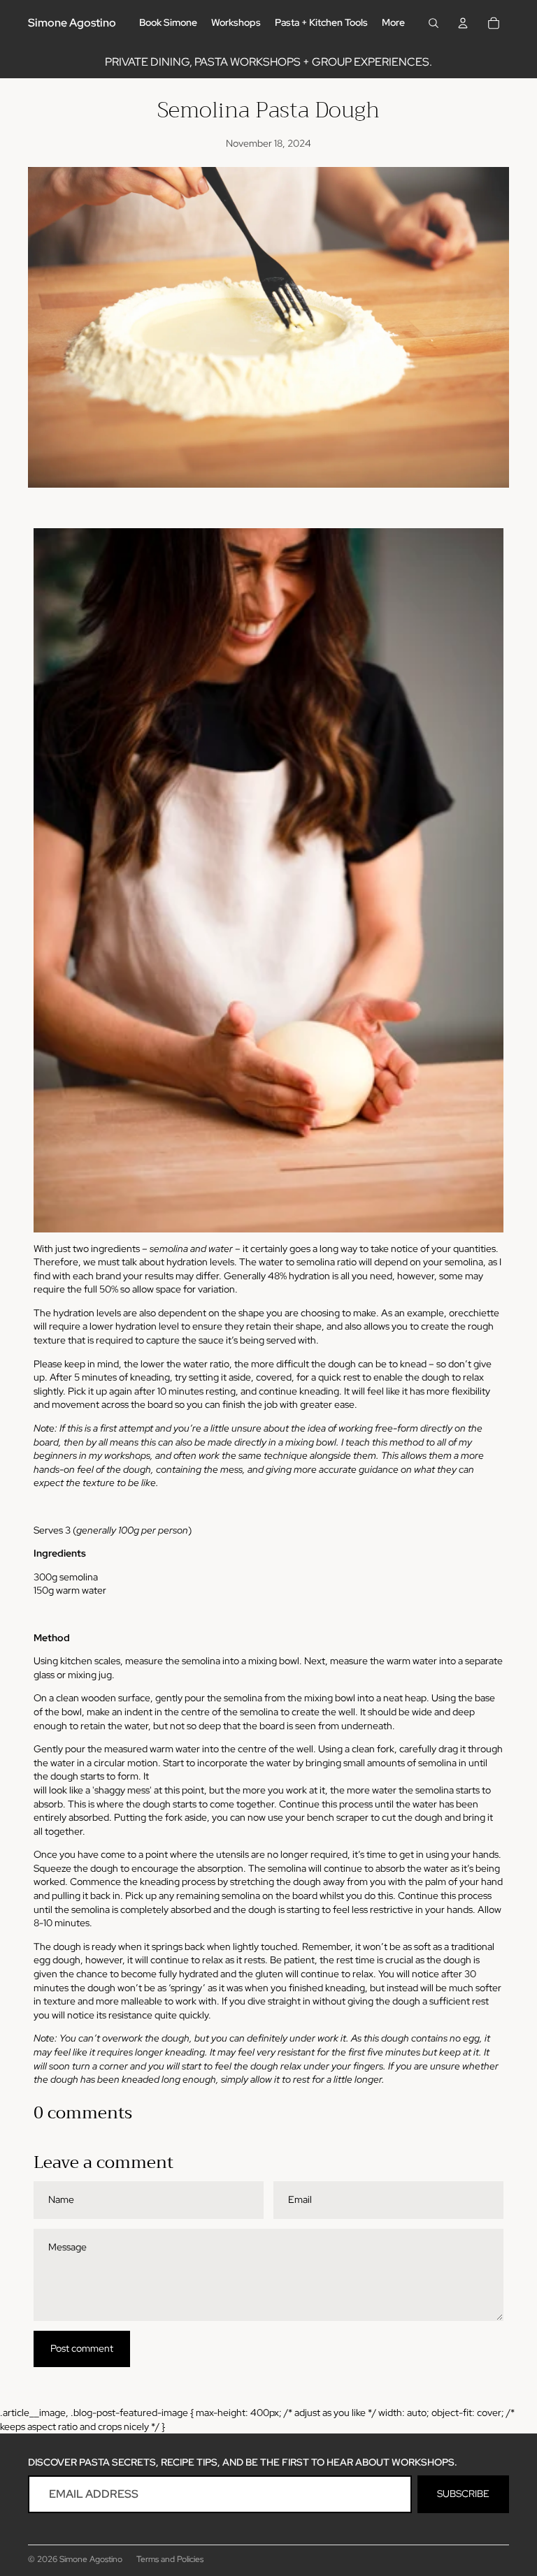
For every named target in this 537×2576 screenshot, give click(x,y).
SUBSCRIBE (463, 2494)
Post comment (82, 2348)
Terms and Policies (170, 2559)
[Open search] (434, 23)
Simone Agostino (91, 2559)
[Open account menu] (463, 23)
